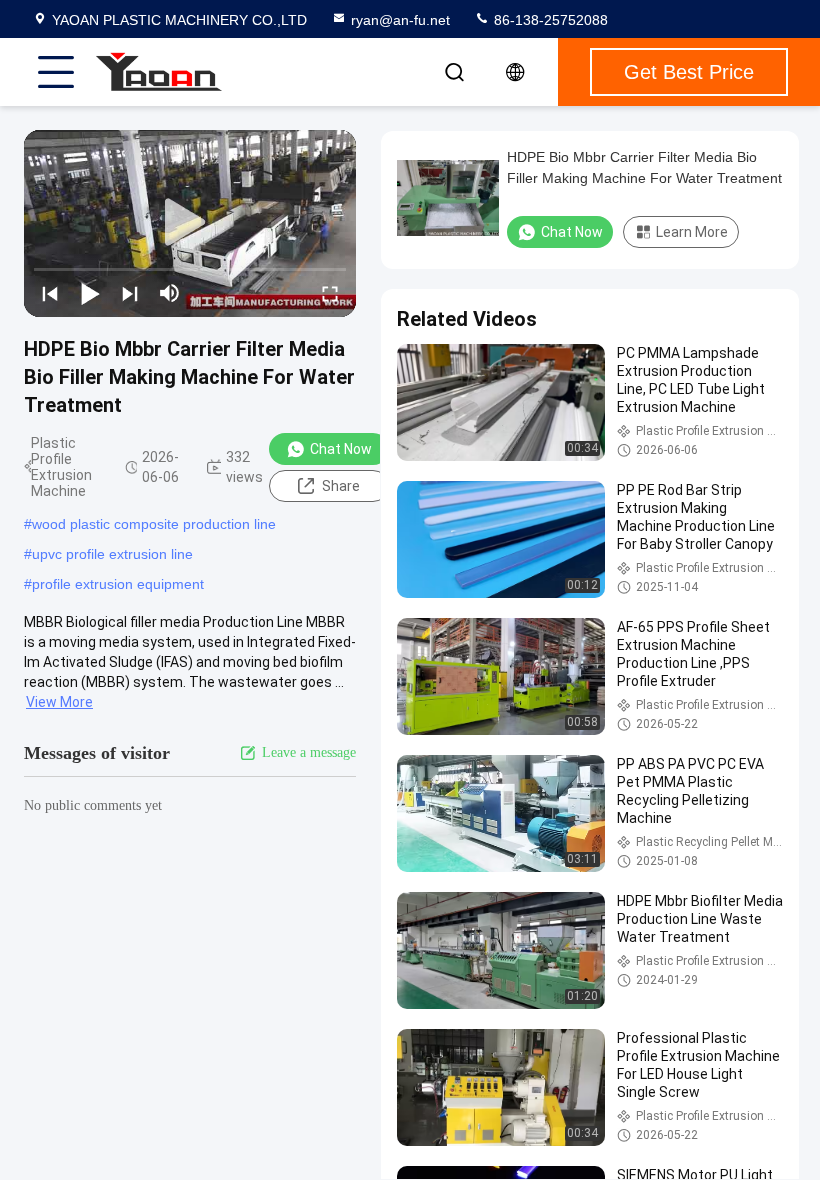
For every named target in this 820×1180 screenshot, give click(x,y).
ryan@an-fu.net (400, 20)
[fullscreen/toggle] (330, 293)
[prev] (50, 293)
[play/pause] (90, 293)
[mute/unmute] (170, 293)
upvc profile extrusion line (112, 554)
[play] (190, 223)
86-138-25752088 (549, 20)
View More (59, 702)
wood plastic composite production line (154, 524)
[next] (130, 293)
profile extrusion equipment (118, 584)
